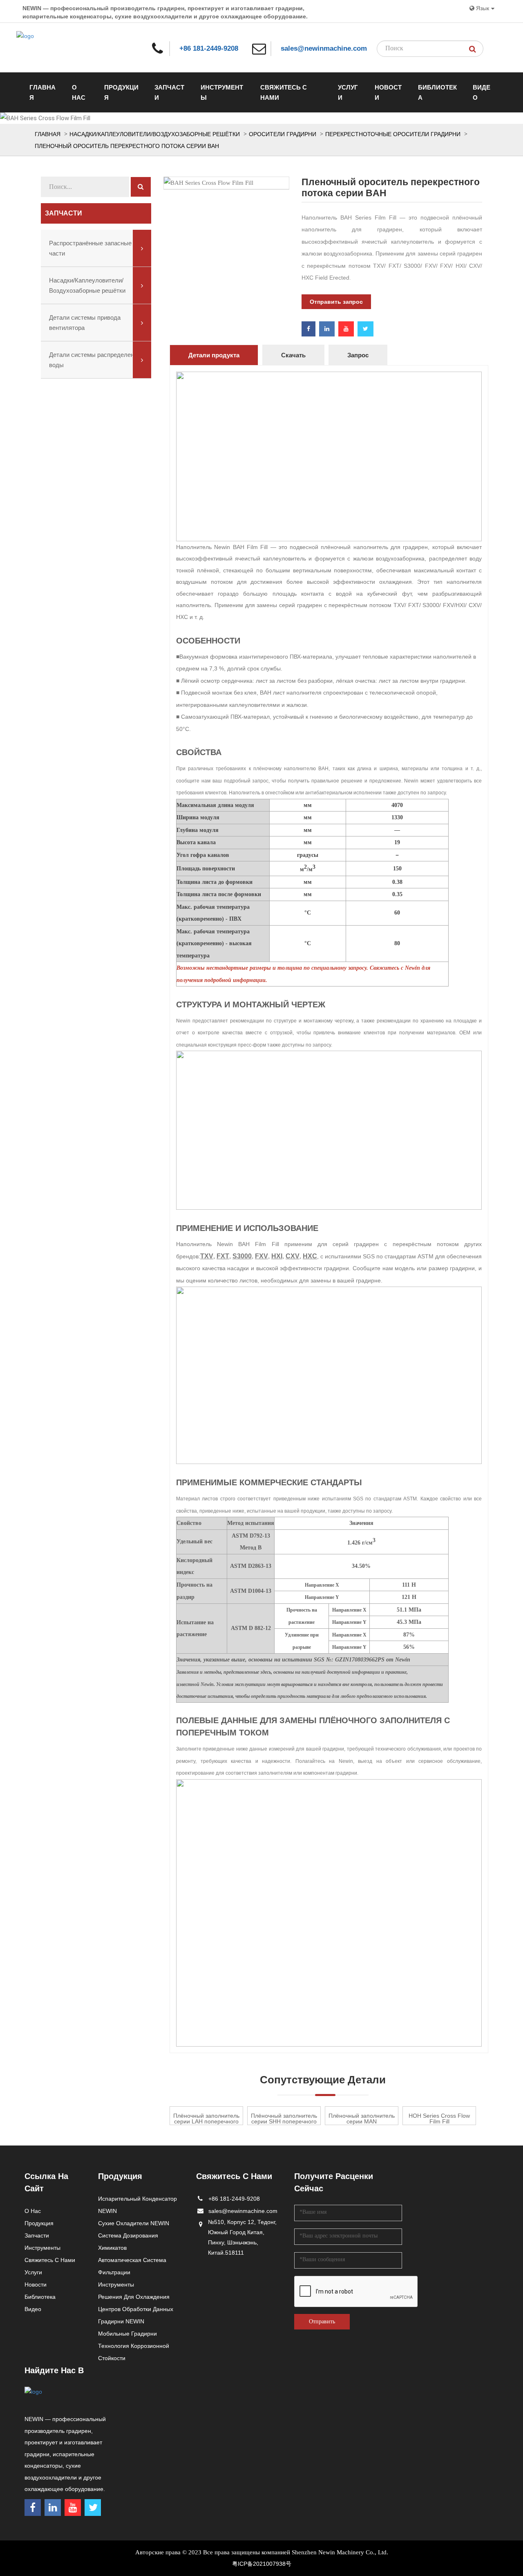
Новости (388, 92)
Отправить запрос (336, 302)
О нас (79, 92)
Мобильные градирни (127, 2334)
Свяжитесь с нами (284, 92)
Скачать (293, 355)
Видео (482, 92)
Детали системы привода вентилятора (85, 323)
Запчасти (169, 92)
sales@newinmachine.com (324, 48)
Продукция (121, 92)
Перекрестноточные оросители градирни (393, 134)
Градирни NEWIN (121, 2321)
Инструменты (222, 92)
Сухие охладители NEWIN (134, 2223)
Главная (42, 92)
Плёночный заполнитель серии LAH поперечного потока (206, 2119)
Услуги (348, 92)
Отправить (322, 2322)
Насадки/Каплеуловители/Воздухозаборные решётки (155, 134)
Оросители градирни (283, 134)
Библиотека (437, 92)
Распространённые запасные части (90, 248)
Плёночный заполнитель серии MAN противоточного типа (362, 2119)
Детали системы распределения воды (95, 360)
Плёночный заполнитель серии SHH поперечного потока (284, 2119)
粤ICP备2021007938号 (262, 2564)
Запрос (358, 355)
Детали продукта (214, 355)
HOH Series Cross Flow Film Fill (439, 2119)
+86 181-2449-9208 (209, 48)
